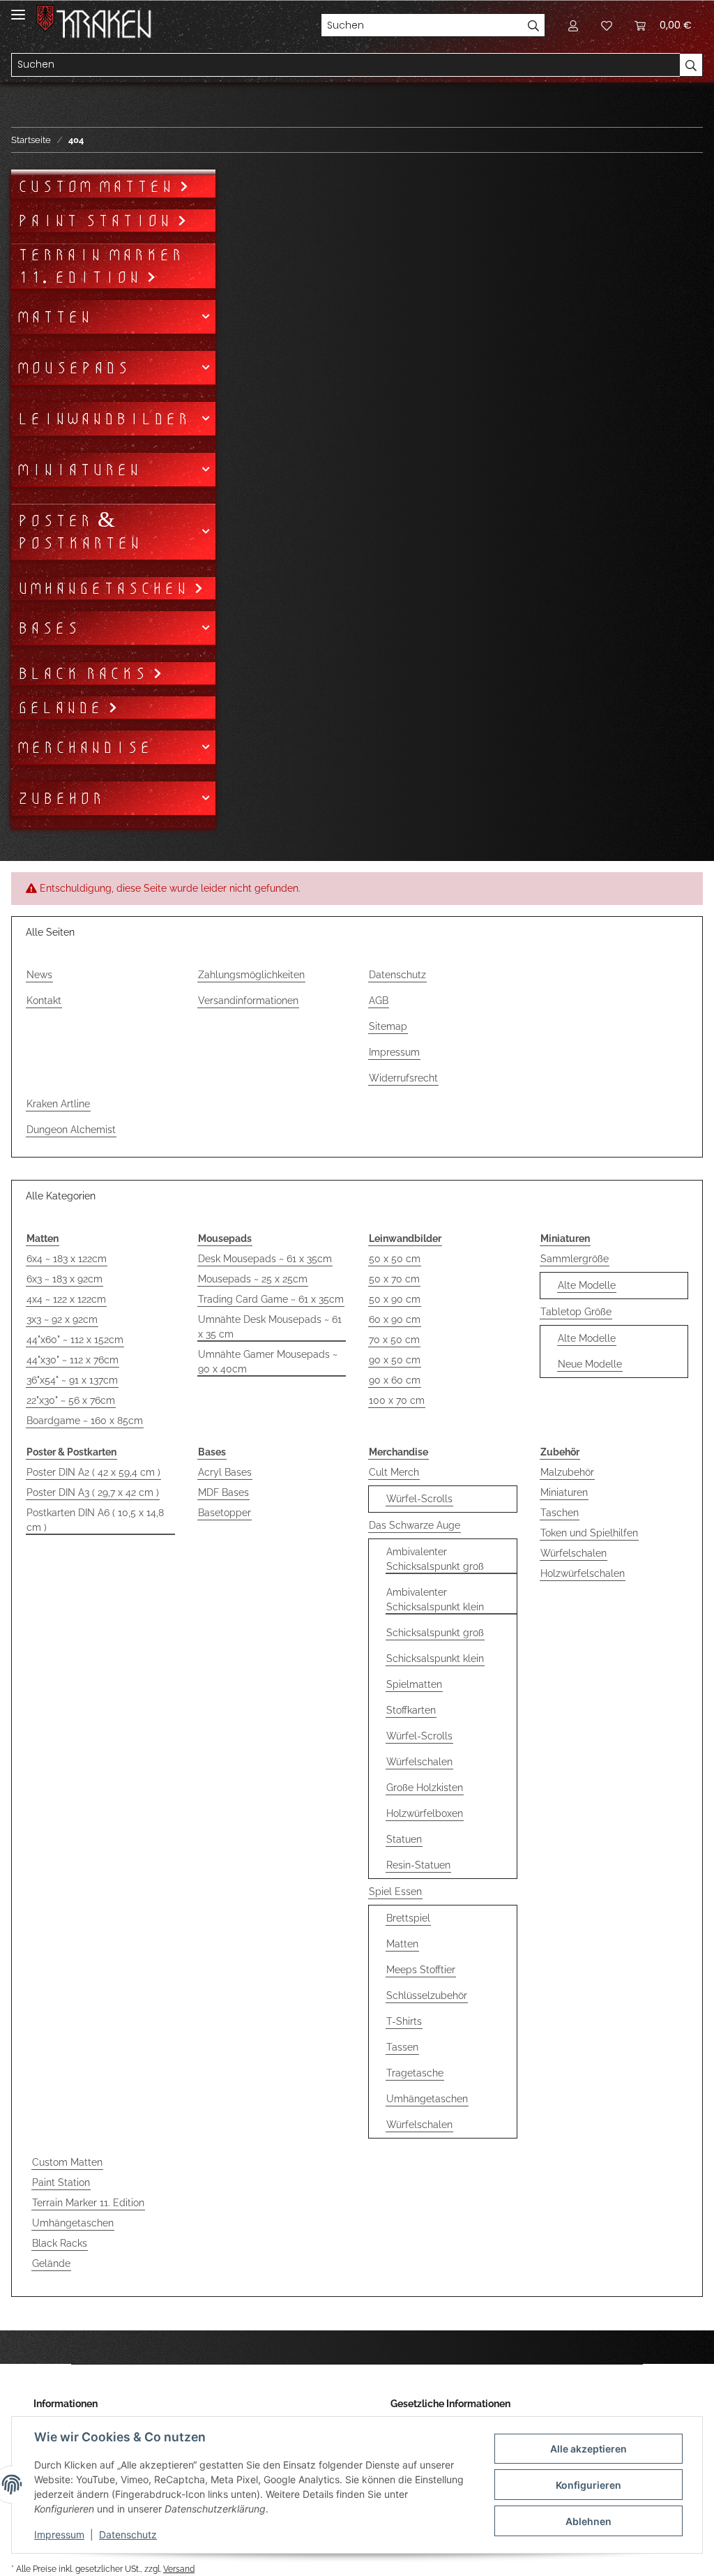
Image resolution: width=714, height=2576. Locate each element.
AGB (379, 1001)
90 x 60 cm (395, 1380)
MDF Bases (223, 1492)
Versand (179, 2569)
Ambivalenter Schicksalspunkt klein (435, 1600)
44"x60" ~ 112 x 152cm (75, 1340)
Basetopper (225, 1513)
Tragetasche (415, 2073)
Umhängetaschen (427, 2099)
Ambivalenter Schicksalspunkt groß (435, 1559)
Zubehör (60, 798)
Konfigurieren (588, 2485)
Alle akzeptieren (588, 2449)
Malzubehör (567, 1472)
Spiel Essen (395, 1892)
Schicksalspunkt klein (435, 1658)
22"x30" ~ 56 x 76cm (71, 1400)
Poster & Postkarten (79, 532)
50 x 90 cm (395, 1299)
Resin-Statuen (418, 1865)
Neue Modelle (590, 1364)
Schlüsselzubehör (427, 1995)
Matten (402, 1944)
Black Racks (60, 2243)
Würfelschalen (419, 1762)
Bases (48, 628)
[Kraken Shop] (104, 24)
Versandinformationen (248, 1001)
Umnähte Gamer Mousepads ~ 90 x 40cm (268, 1362)
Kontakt (44, 1001)
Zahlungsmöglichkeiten (251, 975)
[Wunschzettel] (607, 25)
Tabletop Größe (576, 1312)
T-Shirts (404, 2021)
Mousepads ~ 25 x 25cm (253, 1279)
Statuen (404, 1839)
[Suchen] (534, 25)
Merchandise (84, 747)
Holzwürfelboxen (425, 1813)
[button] (573, 25)
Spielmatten (414, 1684)
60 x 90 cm (395, 1319)
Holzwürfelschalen (583, 1573)
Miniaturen (564, 1492)
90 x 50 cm (395, 1360)
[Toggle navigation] (18, 9)
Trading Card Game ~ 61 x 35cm (271, 1299)
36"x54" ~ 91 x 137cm (72, 1380)
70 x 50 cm (394, 1340)
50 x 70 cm (394, 1279)
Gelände (51, 2263)
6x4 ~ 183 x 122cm (67, 1259)
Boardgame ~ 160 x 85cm (85, 1421)
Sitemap (388, 1026)
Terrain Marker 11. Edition (88, 2203)
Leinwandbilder (103, 419)
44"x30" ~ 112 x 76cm (73, 1360)
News (39, 975)
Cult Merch (394, 1472)
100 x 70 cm (397, 1400)
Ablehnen (588, 2521)
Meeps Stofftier (421, 1970)
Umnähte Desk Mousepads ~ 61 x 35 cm (270, 1327)
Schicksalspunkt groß (435, 1633)
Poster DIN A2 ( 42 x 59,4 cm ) (93, 1472)
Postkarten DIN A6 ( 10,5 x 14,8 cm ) (95, 1520)
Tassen (402, 2047)
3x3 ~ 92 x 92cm (62, 1319)
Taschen (560, 1513)
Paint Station (61, 2182)
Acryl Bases (225, 1472)
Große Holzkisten (425, 1788)
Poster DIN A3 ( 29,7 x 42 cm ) (93, 1492)
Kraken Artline (58, 1104)
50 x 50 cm (395, 1259)
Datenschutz (397, 975)
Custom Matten (67, 2162)
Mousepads (73, 368)
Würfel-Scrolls (419, 1499)
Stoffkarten (411, 1710)
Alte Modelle (587, 1285)
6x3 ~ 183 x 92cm (64, 1279)
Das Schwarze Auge (415, 1525)
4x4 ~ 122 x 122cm (66, 1299)
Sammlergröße (575, 1259)
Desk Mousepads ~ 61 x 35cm (265, 1259)
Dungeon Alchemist (71, 1130)
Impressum (394, 1052)
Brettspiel (408, 1918)
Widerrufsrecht (403, 1078)
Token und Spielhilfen (589, 1533)
